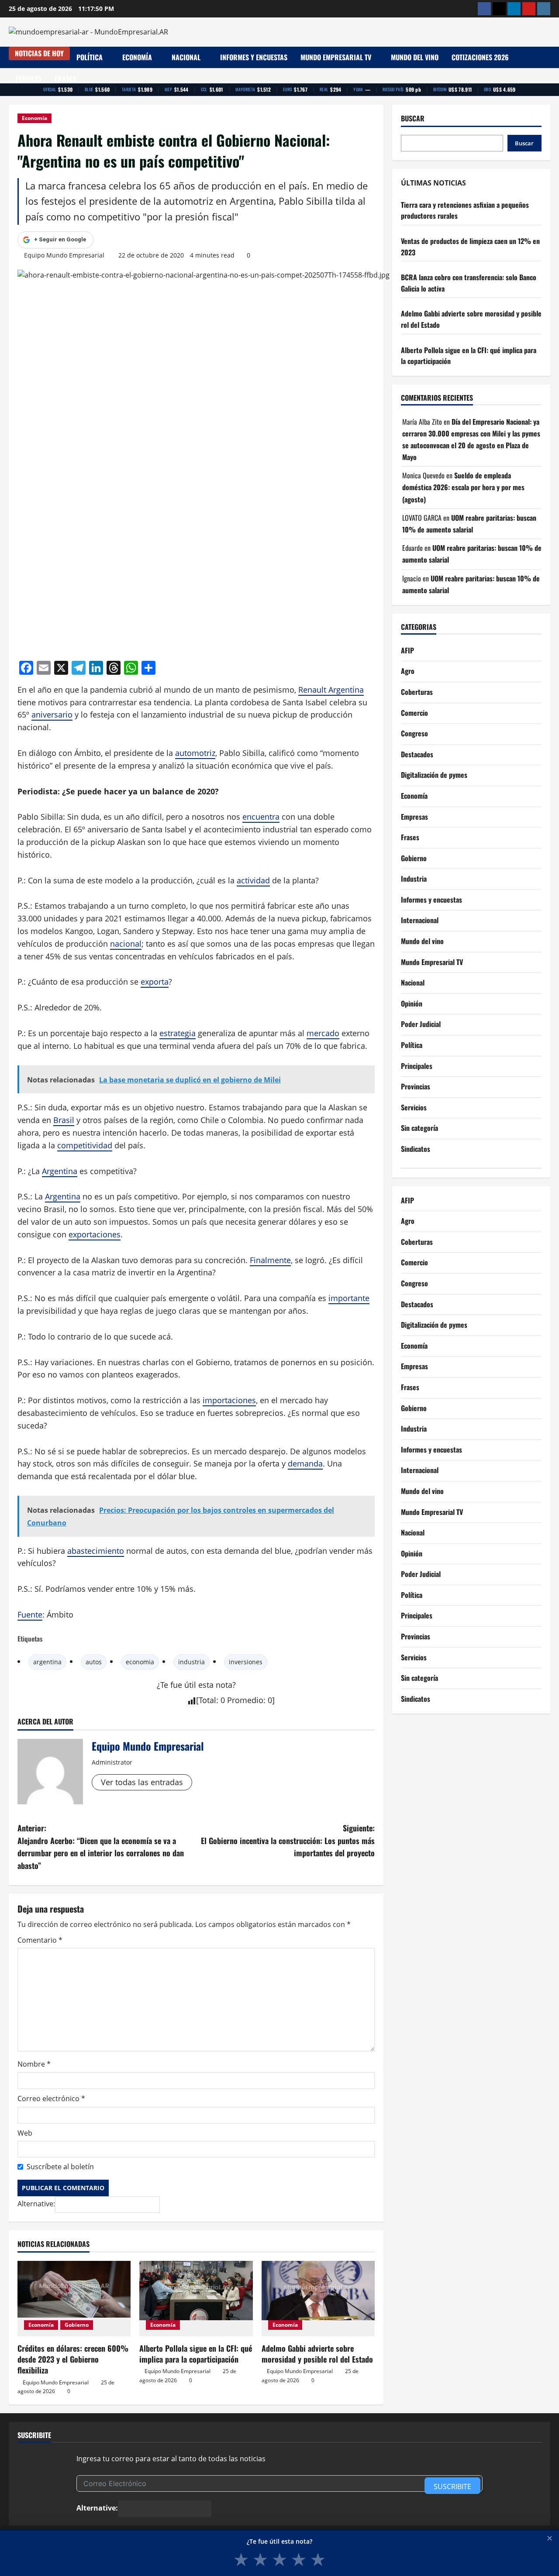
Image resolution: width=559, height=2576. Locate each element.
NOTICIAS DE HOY (39, 53)
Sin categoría (419, 1128)
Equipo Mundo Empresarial (64, 255)
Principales (417, 1066)
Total (207, 1700)
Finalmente (270, 1260)
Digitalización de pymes (434, 775)
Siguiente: (288, 1841)
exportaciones (95, 1234)
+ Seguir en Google (60, 239)
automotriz (195, 753)
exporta (155, 982)
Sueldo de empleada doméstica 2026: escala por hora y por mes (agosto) (463, 488)
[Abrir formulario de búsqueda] (548, 68)
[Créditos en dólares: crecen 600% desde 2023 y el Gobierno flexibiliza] (74, 2299)
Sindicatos (416, 1149)
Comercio (414, 713)
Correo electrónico (51, 2099)
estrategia (178, 1033)
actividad (253, 880)
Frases (65, 79)
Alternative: (36, 2204)
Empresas (414, 817)
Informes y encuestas (254, 57)
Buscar (413, 118)
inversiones (246, 1662)
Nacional (186, 57)
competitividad (85, 1145)
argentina (47, 1662)
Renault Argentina (331, 690)
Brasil (64, 1120)
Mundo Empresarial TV (336, 57)
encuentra (261, 817)
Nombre (34, 2064)
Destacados (417, 754)
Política (90, 57)
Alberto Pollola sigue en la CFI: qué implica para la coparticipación (196, 2354)
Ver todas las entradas (142, 1782)
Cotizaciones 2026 (480, 57)
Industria (414, 879)
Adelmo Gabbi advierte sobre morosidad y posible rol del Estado (317, 2354)
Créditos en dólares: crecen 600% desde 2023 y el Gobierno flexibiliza (73, 2359)
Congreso (414, 734)
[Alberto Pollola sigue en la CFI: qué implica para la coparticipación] (196, 2299)
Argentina (60, 1171)
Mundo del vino (415, 57)
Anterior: (101, 1847)
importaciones (229, 1400)
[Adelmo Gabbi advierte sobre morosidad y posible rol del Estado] (318, 2299)
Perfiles (28, 79)
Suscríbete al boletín (60, 2167)
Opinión (412, 1003)
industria (192, 1662)
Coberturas (417, 692)
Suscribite (452, 2487)
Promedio (245, 1700)
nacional (126, 944)
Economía (137, 57)
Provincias (416, 1087)
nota (224, 1685)
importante (349, 1298)
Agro (408, 671)
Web (25, 2133)
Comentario (40, 1940)
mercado (323, 1033)
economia (140, 1662)
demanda (305, 1463)
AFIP (407, 650)
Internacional (420, 920)
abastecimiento (96, 1551)
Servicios (414, 1107)
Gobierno (77, 2325)
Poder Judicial (421, 1024)
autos (94, 1662)
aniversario (52, 714)
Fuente (30, 1614)
